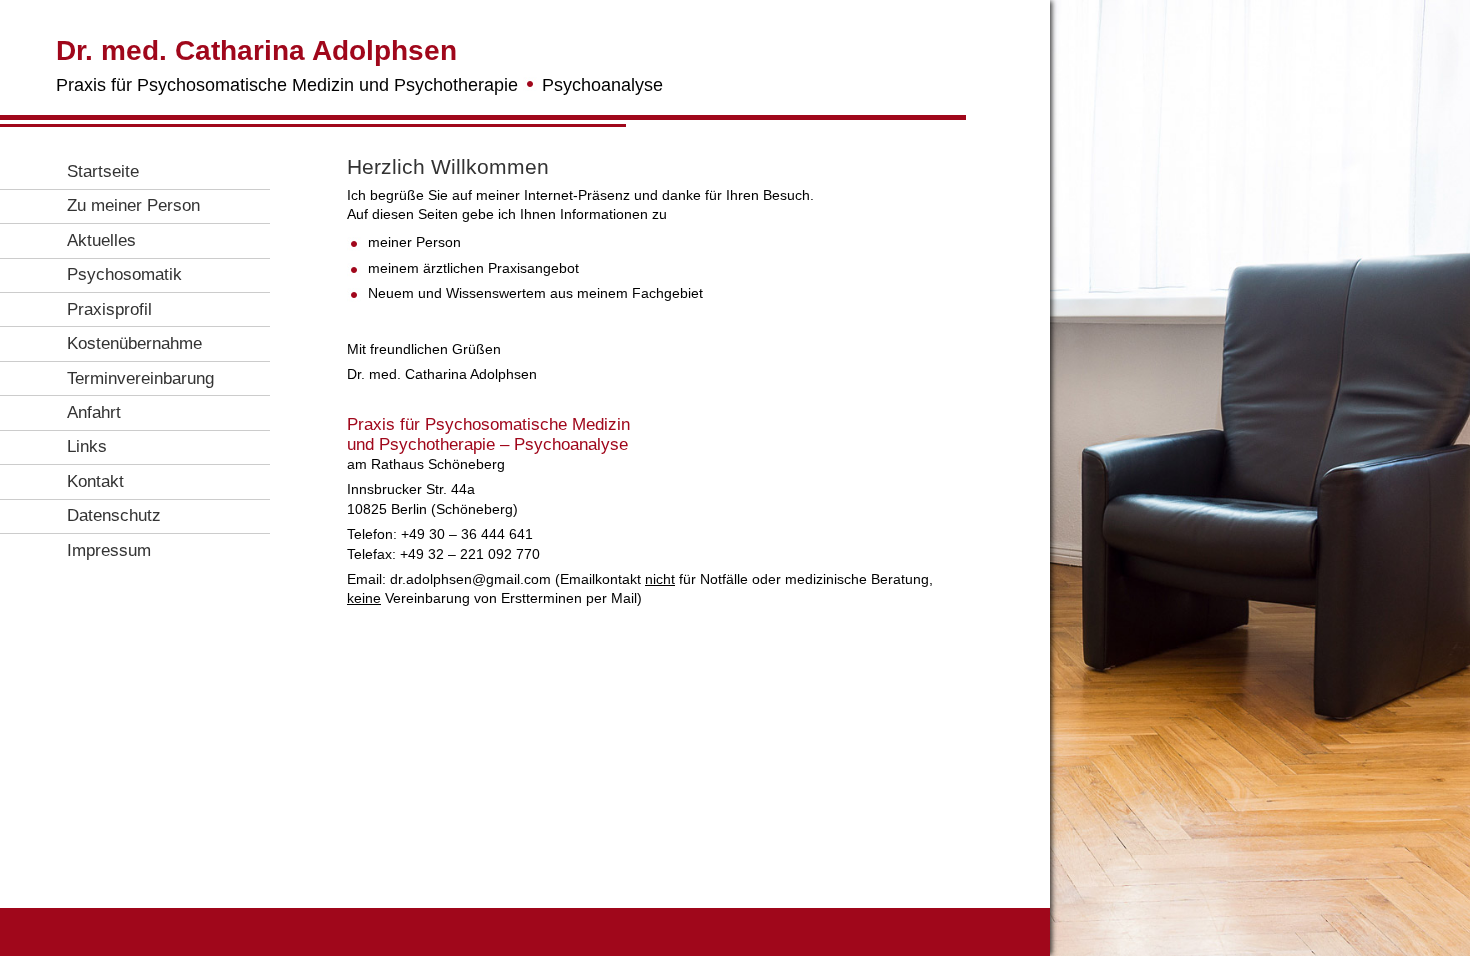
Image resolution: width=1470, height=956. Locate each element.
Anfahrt (94, 412)
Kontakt (95, 481)
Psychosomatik (124, 274)
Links (87, 446)
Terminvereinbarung (140, 378)
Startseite (103, 171)
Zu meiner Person (133, 205)
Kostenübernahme (134, 343)
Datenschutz (114, 515)
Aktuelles (101, 240)
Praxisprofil (109, 309)
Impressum (109, 550)
